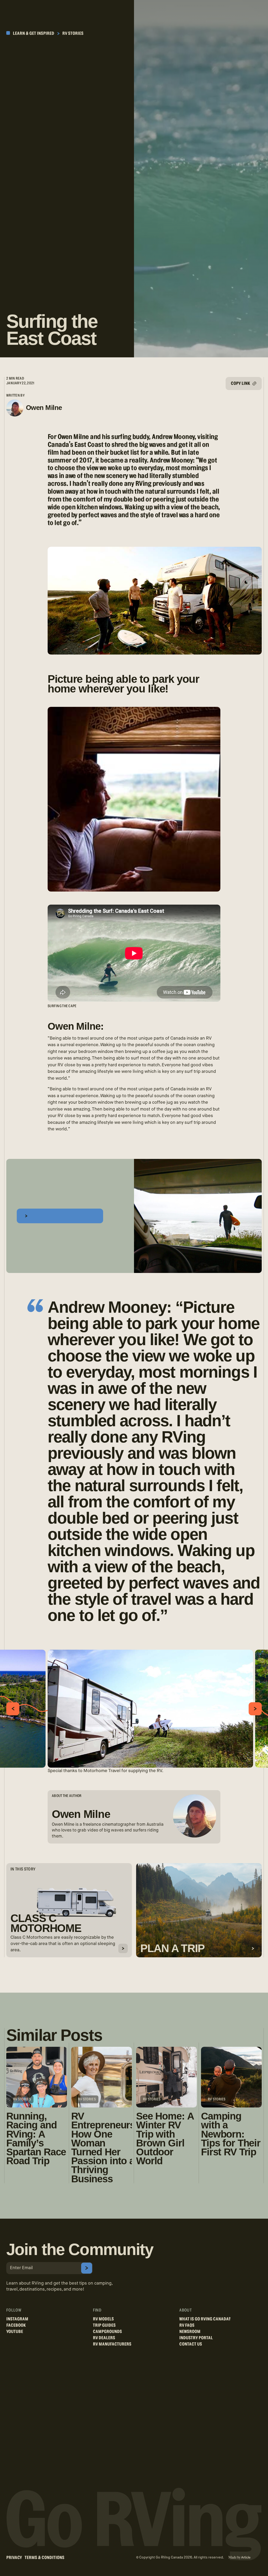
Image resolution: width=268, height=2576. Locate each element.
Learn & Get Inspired (33, 33)
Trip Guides (104, 2325)
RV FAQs (187, 2325)
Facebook (16, 2325)
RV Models (103, 2319)
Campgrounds (107, 2332)
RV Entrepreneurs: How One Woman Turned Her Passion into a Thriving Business (102, 2147)
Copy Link (243, 386)
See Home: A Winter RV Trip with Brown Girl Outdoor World (165, 2138)
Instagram (17, 2319)
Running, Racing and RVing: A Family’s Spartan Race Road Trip (36, 2138)
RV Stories (73, 33)
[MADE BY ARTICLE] (239, 2558)
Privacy (14, 2558)
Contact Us (191, 2344)
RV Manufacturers (112, 2344)
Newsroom (190, 2332)
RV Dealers (104, 2338)
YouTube (15, 2332)
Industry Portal (196, 2338)
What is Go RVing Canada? (205, 2319)
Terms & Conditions (44, 2558)
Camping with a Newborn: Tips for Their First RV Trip (231, 2134)
